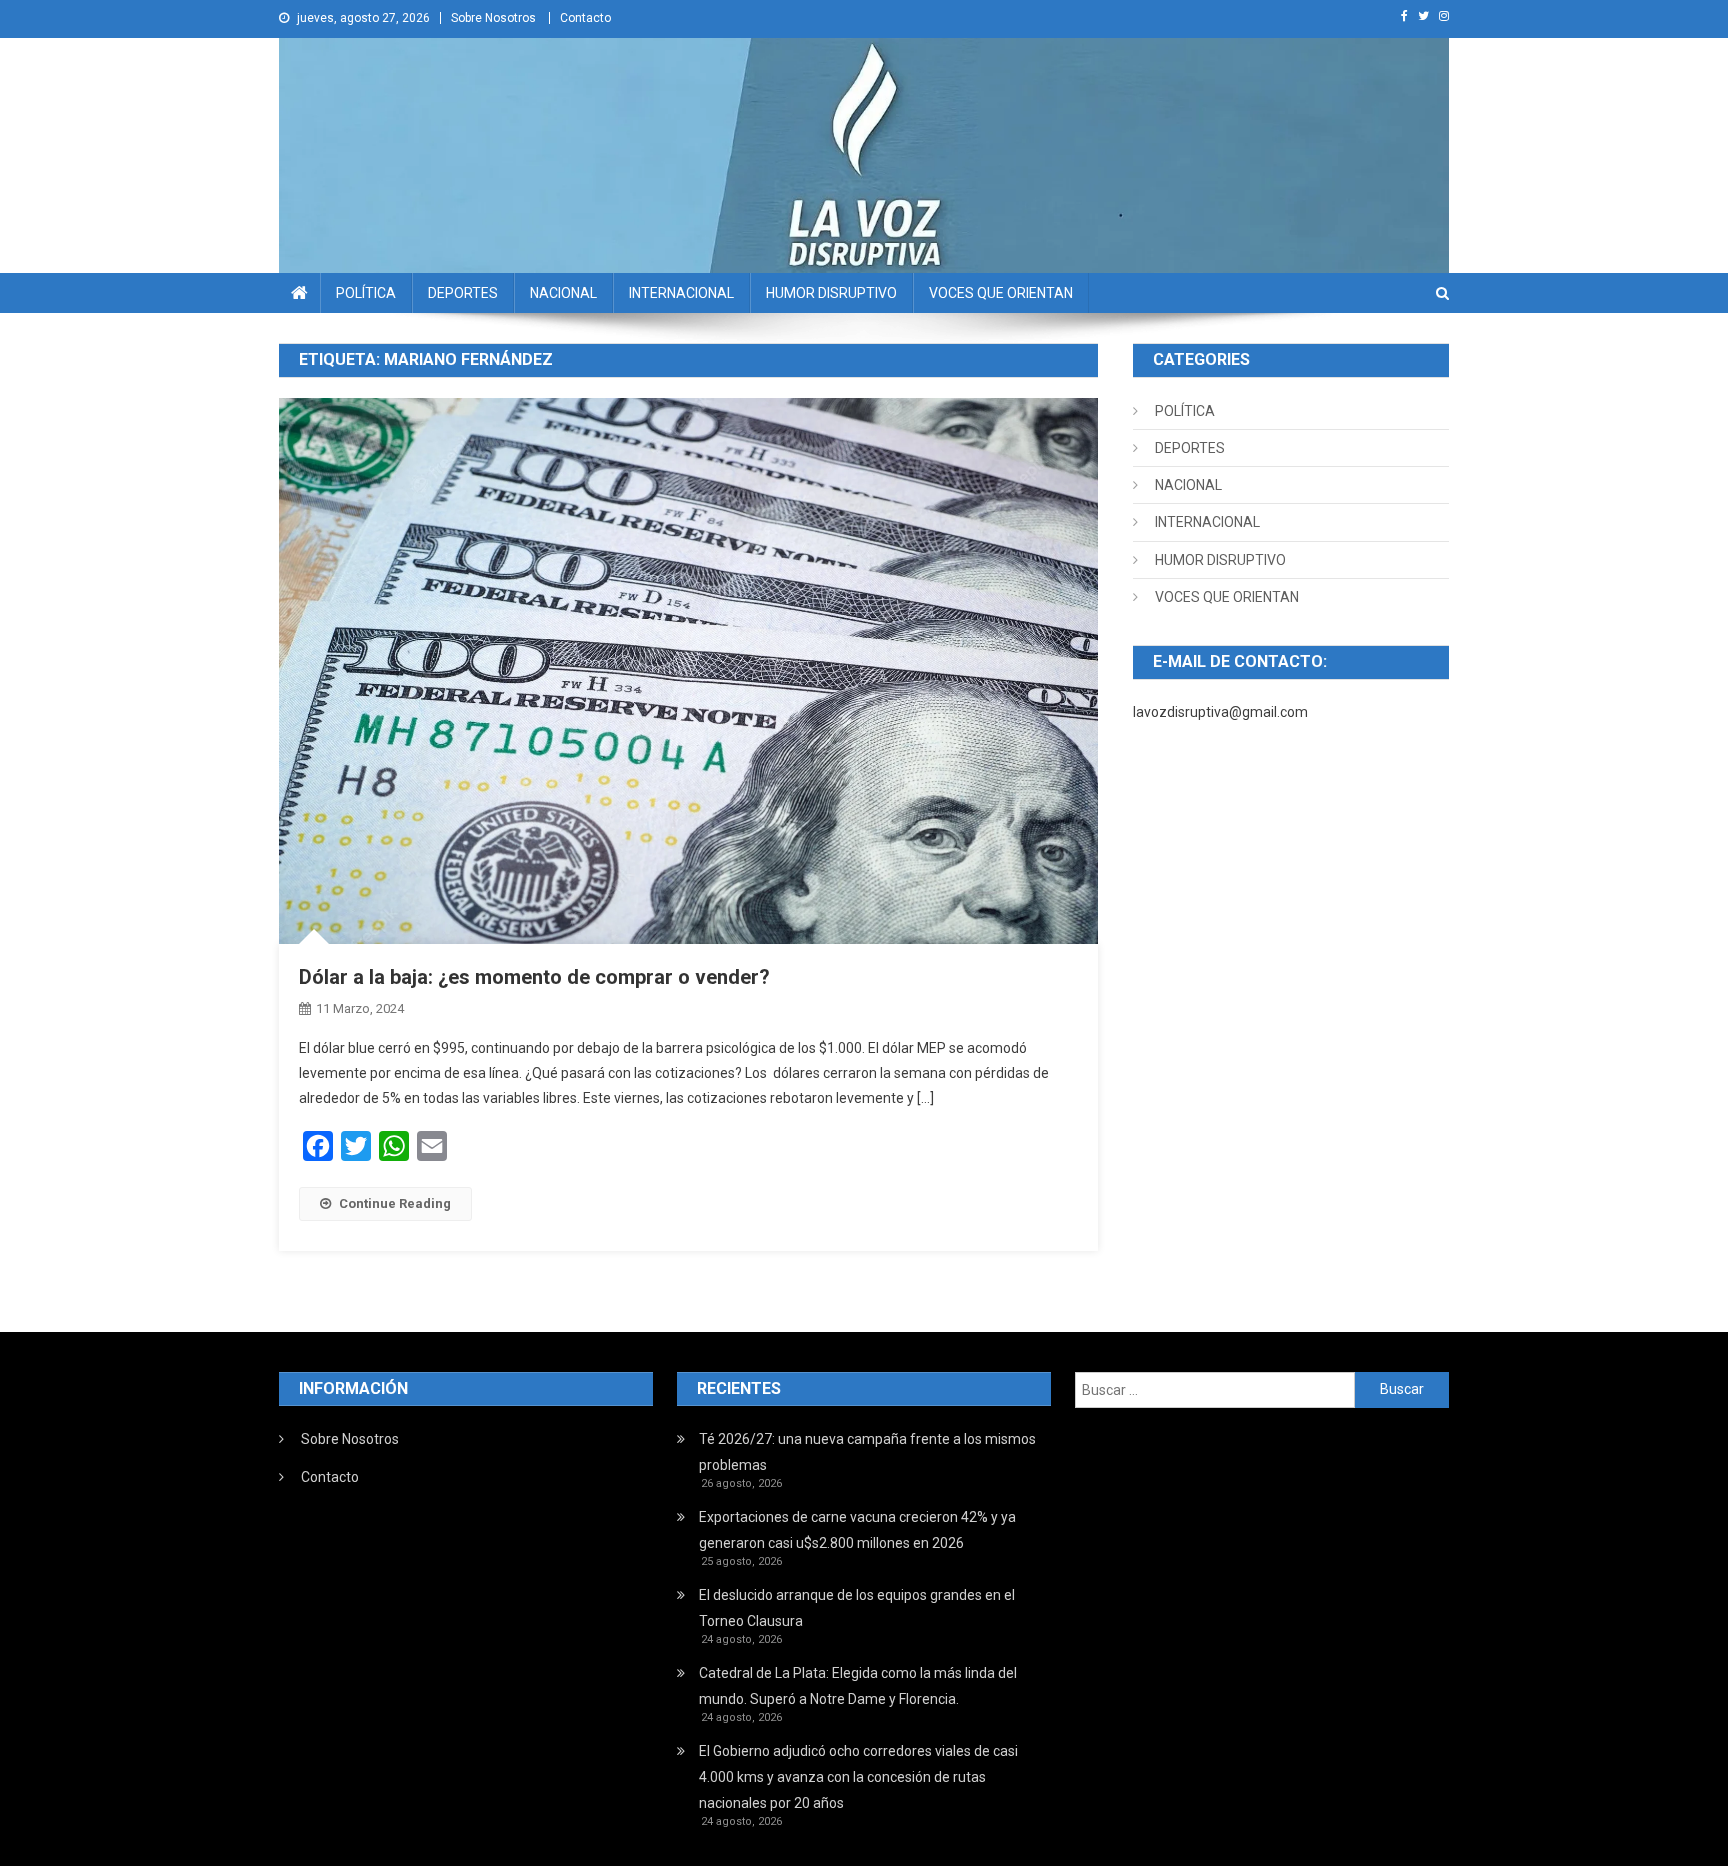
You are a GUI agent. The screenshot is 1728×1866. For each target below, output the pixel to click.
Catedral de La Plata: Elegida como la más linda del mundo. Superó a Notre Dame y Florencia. (858, 1686)
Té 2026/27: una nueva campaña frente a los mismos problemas (867, 1452)
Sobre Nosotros (493, 18)
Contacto (585, 18)
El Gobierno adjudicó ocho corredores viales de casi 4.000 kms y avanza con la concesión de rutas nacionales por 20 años (858, 1777)
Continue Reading (395, 1203)
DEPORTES (463, 293)
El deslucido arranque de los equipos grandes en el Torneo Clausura (857, 1608)
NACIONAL (563, 293)
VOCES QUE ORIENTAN (1001, 293)
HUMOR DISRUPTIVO (831, 293)
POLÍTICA (366, 293)
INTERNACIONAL (681, 293)
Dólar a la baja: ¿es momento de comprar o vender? (534, 977)
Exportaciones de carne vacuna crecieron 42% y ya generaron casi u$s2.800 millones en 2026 (857, 1530)
